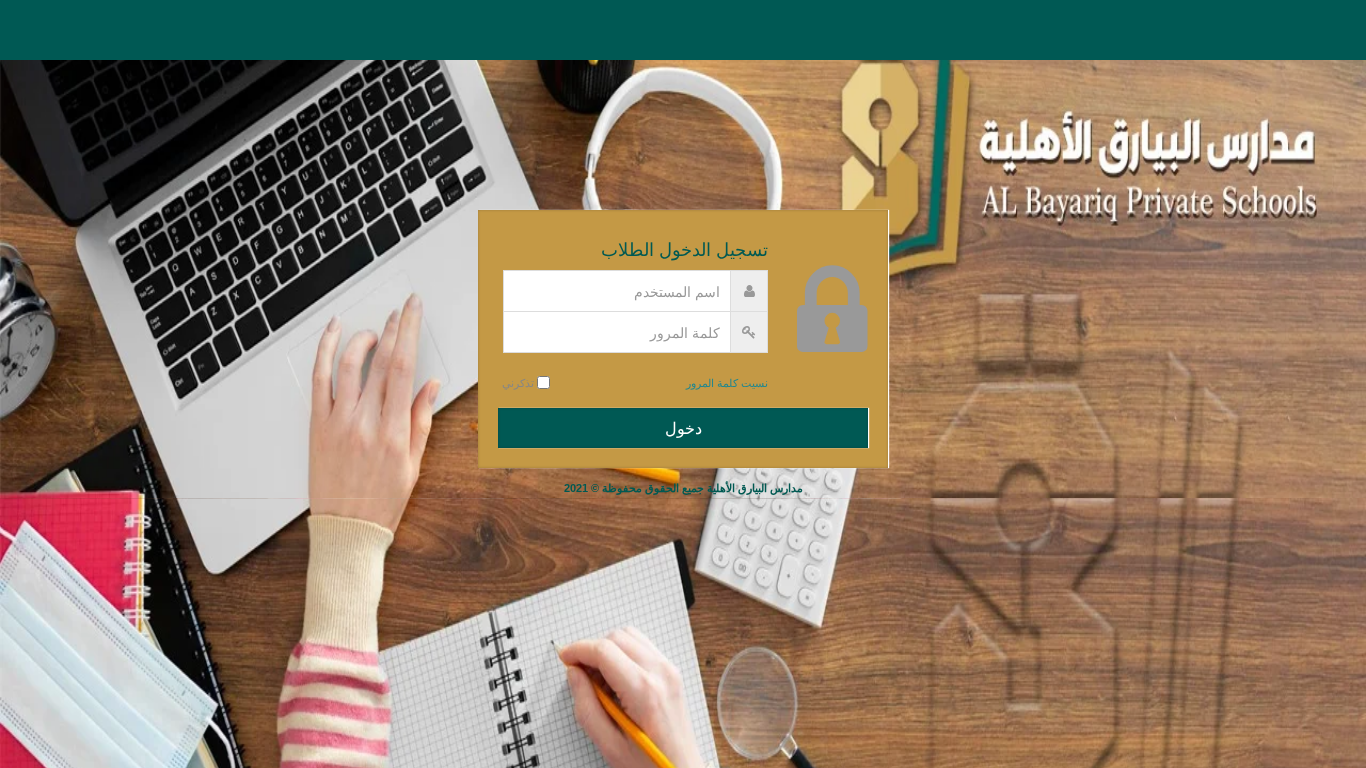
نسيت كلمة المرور (727, 383)
